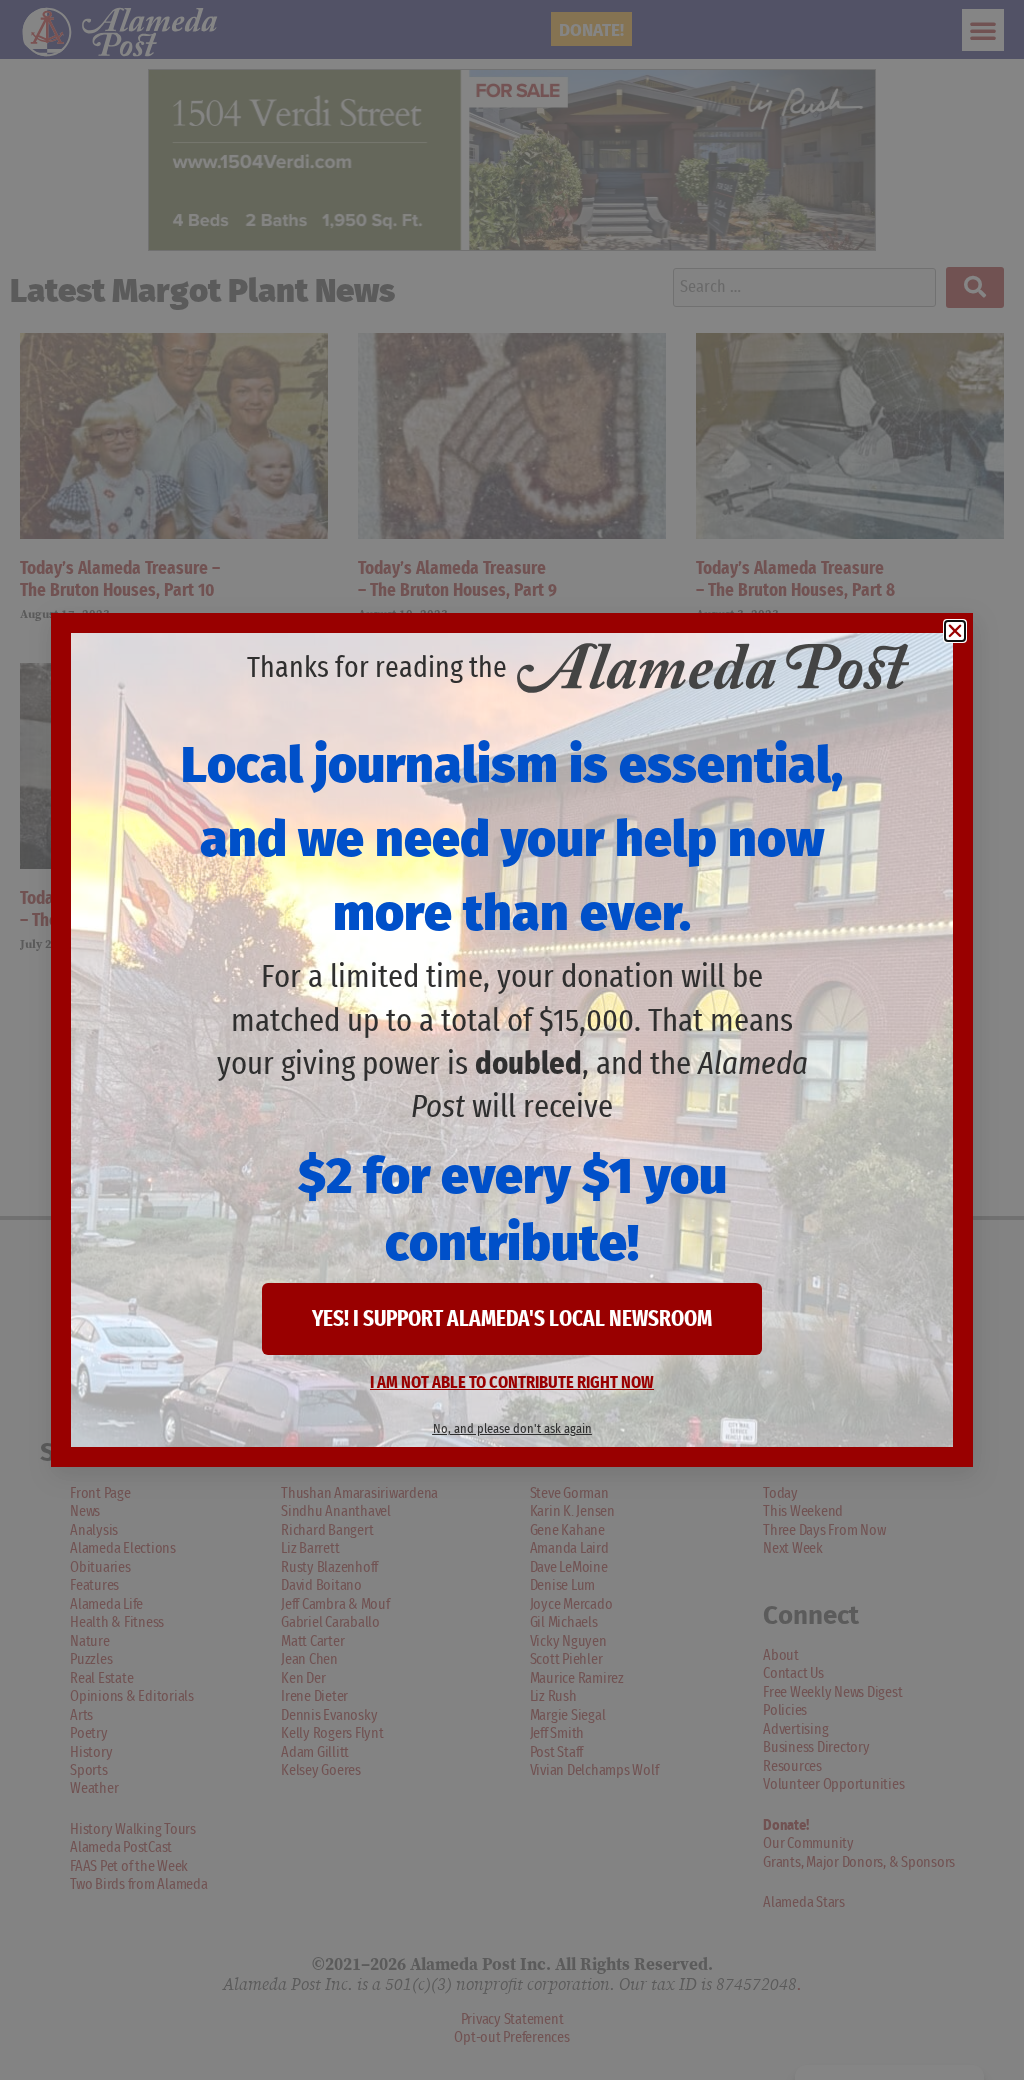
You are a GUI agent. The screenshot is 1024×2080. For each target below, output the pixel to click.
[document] (512, 1040)
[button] (955, 631)
